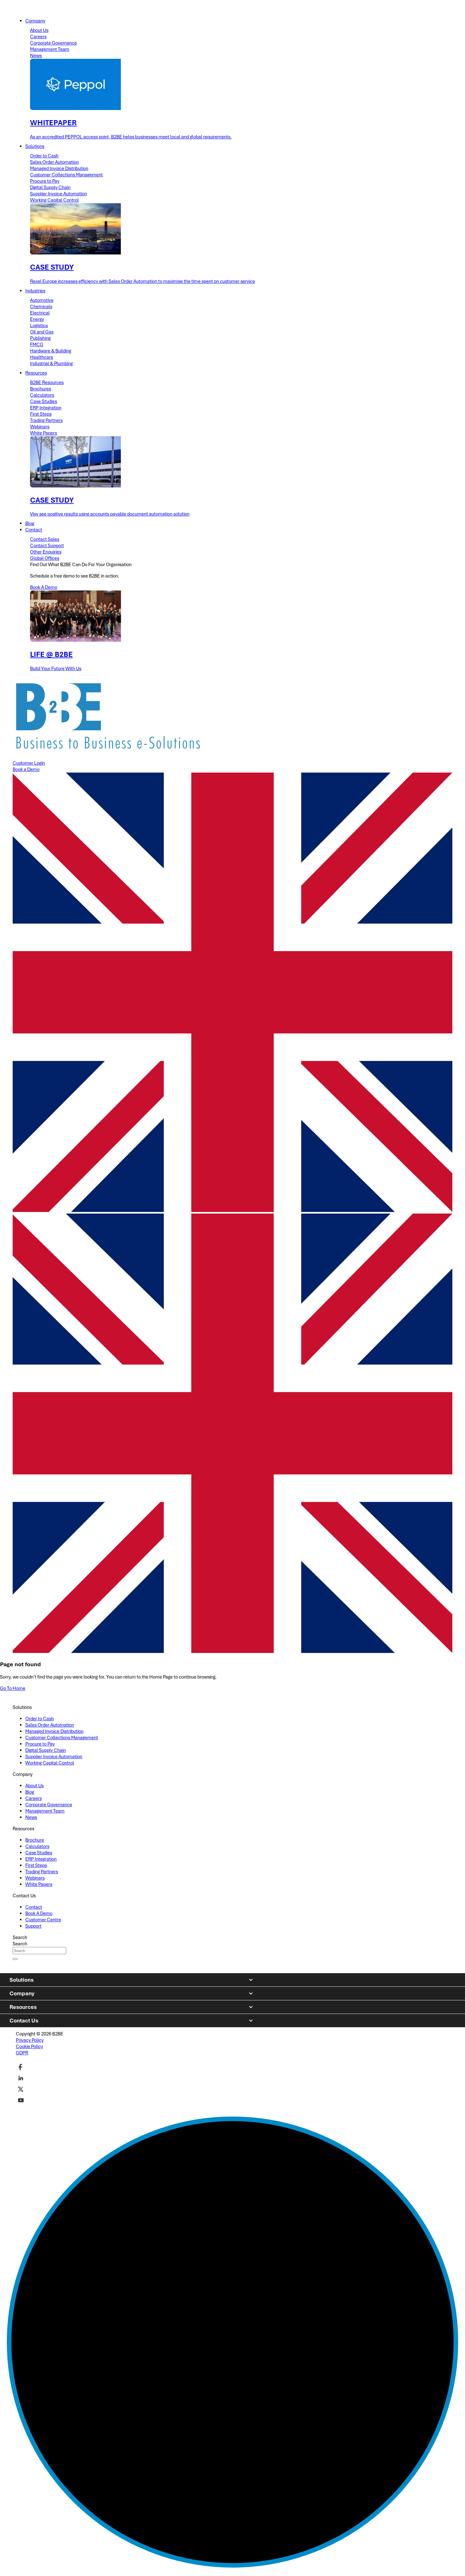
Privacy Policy (30, 2040)
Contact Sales (45, 539)
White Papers (43, 433)
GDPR (22, 2053)
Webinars (40, 427)
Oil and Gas (42, 332)
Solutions (22, 1980)
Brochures (40, 389)
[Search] (15, 1959)
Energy (37, 319)
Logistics (39, 326)
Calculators (42, 395)
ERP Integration (46, 408)
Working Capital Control (54, 200)
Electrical (40, 313)
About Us (39, 30)
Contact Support (47, 546)
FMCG (37, 345)
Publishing (40, 338)
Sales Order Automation (54, 162)
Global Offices (45, 558)
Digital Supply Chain (50, 187)
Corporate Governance (53, 43)
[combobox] (39, 1951)
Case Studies (43, 401)
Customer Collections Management (66, 175)
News (36, 56)
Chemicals (41, 307)
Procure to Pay (45, 181)
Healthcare (42, 357)
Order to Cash (44, 156)
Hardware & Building (51, 351)
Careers (38, 37)
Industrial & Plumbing (51, 364)
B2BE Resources (47, 382)
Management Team (50, 49)
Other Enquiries (46, 552)
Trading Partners (46, 420)
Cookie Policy (29, 2047)
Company (22, 1993)
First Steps (41, 414)
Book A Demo (44, 587)
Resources (23, 2007)
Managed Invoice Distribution (59, 168)
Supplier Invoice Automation (59, 194)
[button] (232, 1434)
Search (20, 1937)
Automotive (42, 300)
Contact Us (24, 2021)
